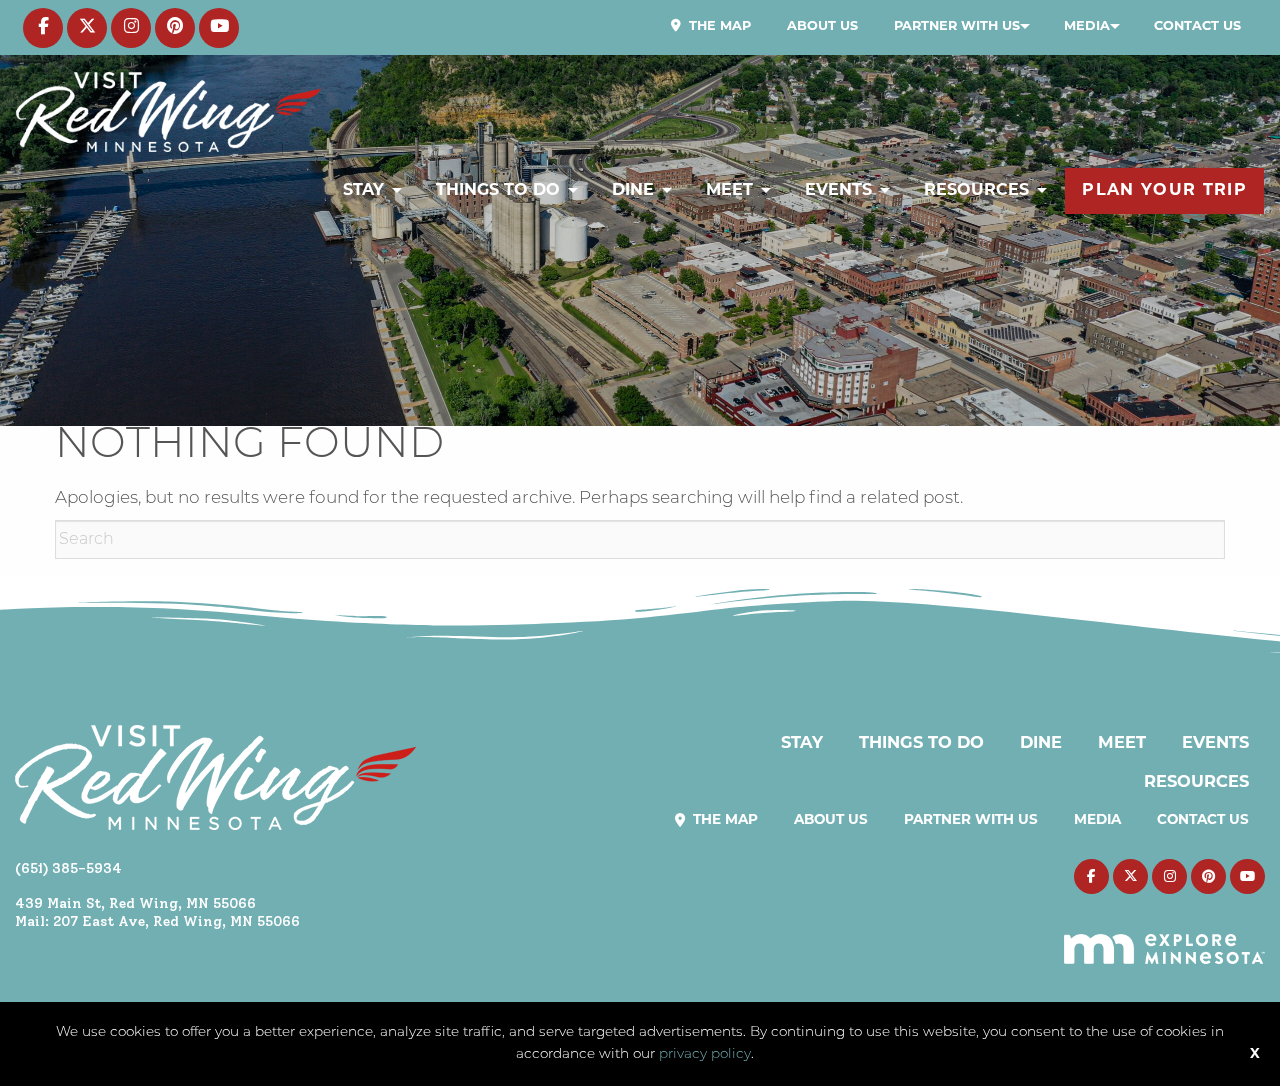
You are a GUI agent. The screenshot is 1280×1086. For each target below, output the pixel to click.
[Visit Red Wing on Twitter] (87, 28)
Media (1087, 26)
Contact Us (1197, 26)
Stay (363, 191)
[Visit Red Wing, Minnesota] (168, 111)
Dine (633, 191)
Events (838, 191)
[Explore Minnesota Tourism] (1164, 937)
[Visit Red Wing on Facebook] (43, 28)
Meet (729, 191)
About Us (822, 26)
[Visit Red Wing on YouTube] (219, 28)
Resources (976, 191)
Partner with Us (957, 26)
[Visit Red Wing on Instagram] (131, 28)
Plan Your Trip (1164, 191)
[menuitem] (711, 27)
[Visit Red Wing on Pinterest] (175, 28)
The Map (718, 26)
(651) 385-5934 (68, 868)
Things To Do (498, 191)
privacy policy (705, 1054)
